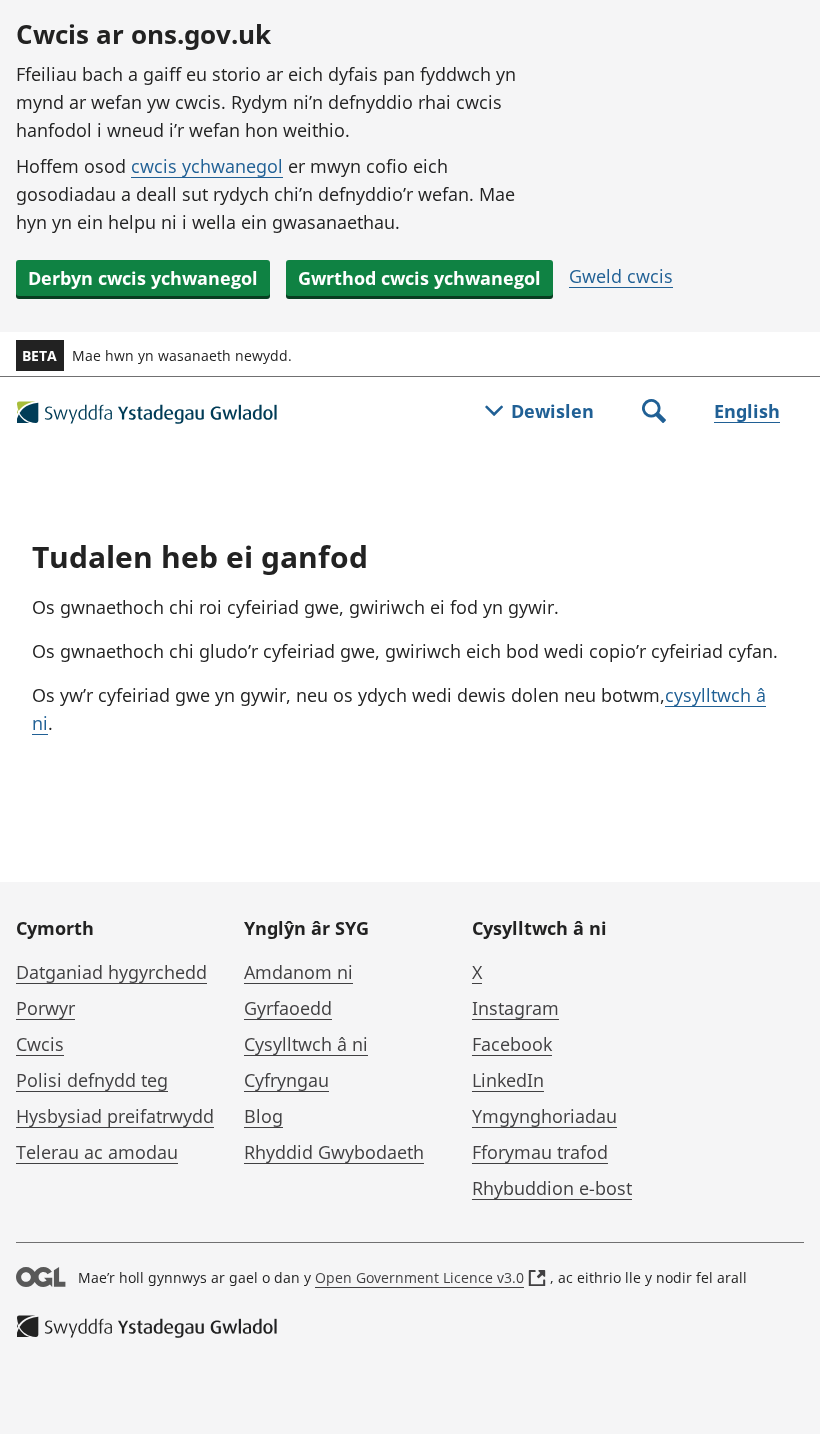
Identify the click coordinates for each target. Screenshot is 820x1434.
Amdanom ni (298, 972)
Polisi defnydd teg (92, 1080)
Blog (263, 1116)
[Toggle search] (654, 413)
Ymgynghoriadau (544, 1116)
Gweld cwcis (621, 276)
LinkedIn (508, 1080)
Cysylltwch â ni (306, 1044)
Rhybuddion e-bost (552, 1188)
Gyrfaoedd (288, 1008)
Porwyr (45, 1008)
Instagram (515, 1008)
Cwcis (40, 1044)
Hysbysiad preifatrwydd (115, 1116)
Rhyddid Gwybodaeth (334, 1152)
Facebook (512, 1044)
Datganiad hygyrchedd (111, 972)
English (747, 411)
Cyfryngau (286, 1080)
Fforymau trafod (540, 1152)
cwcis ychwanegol (207, 166)
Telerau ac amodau (97, 1152)
